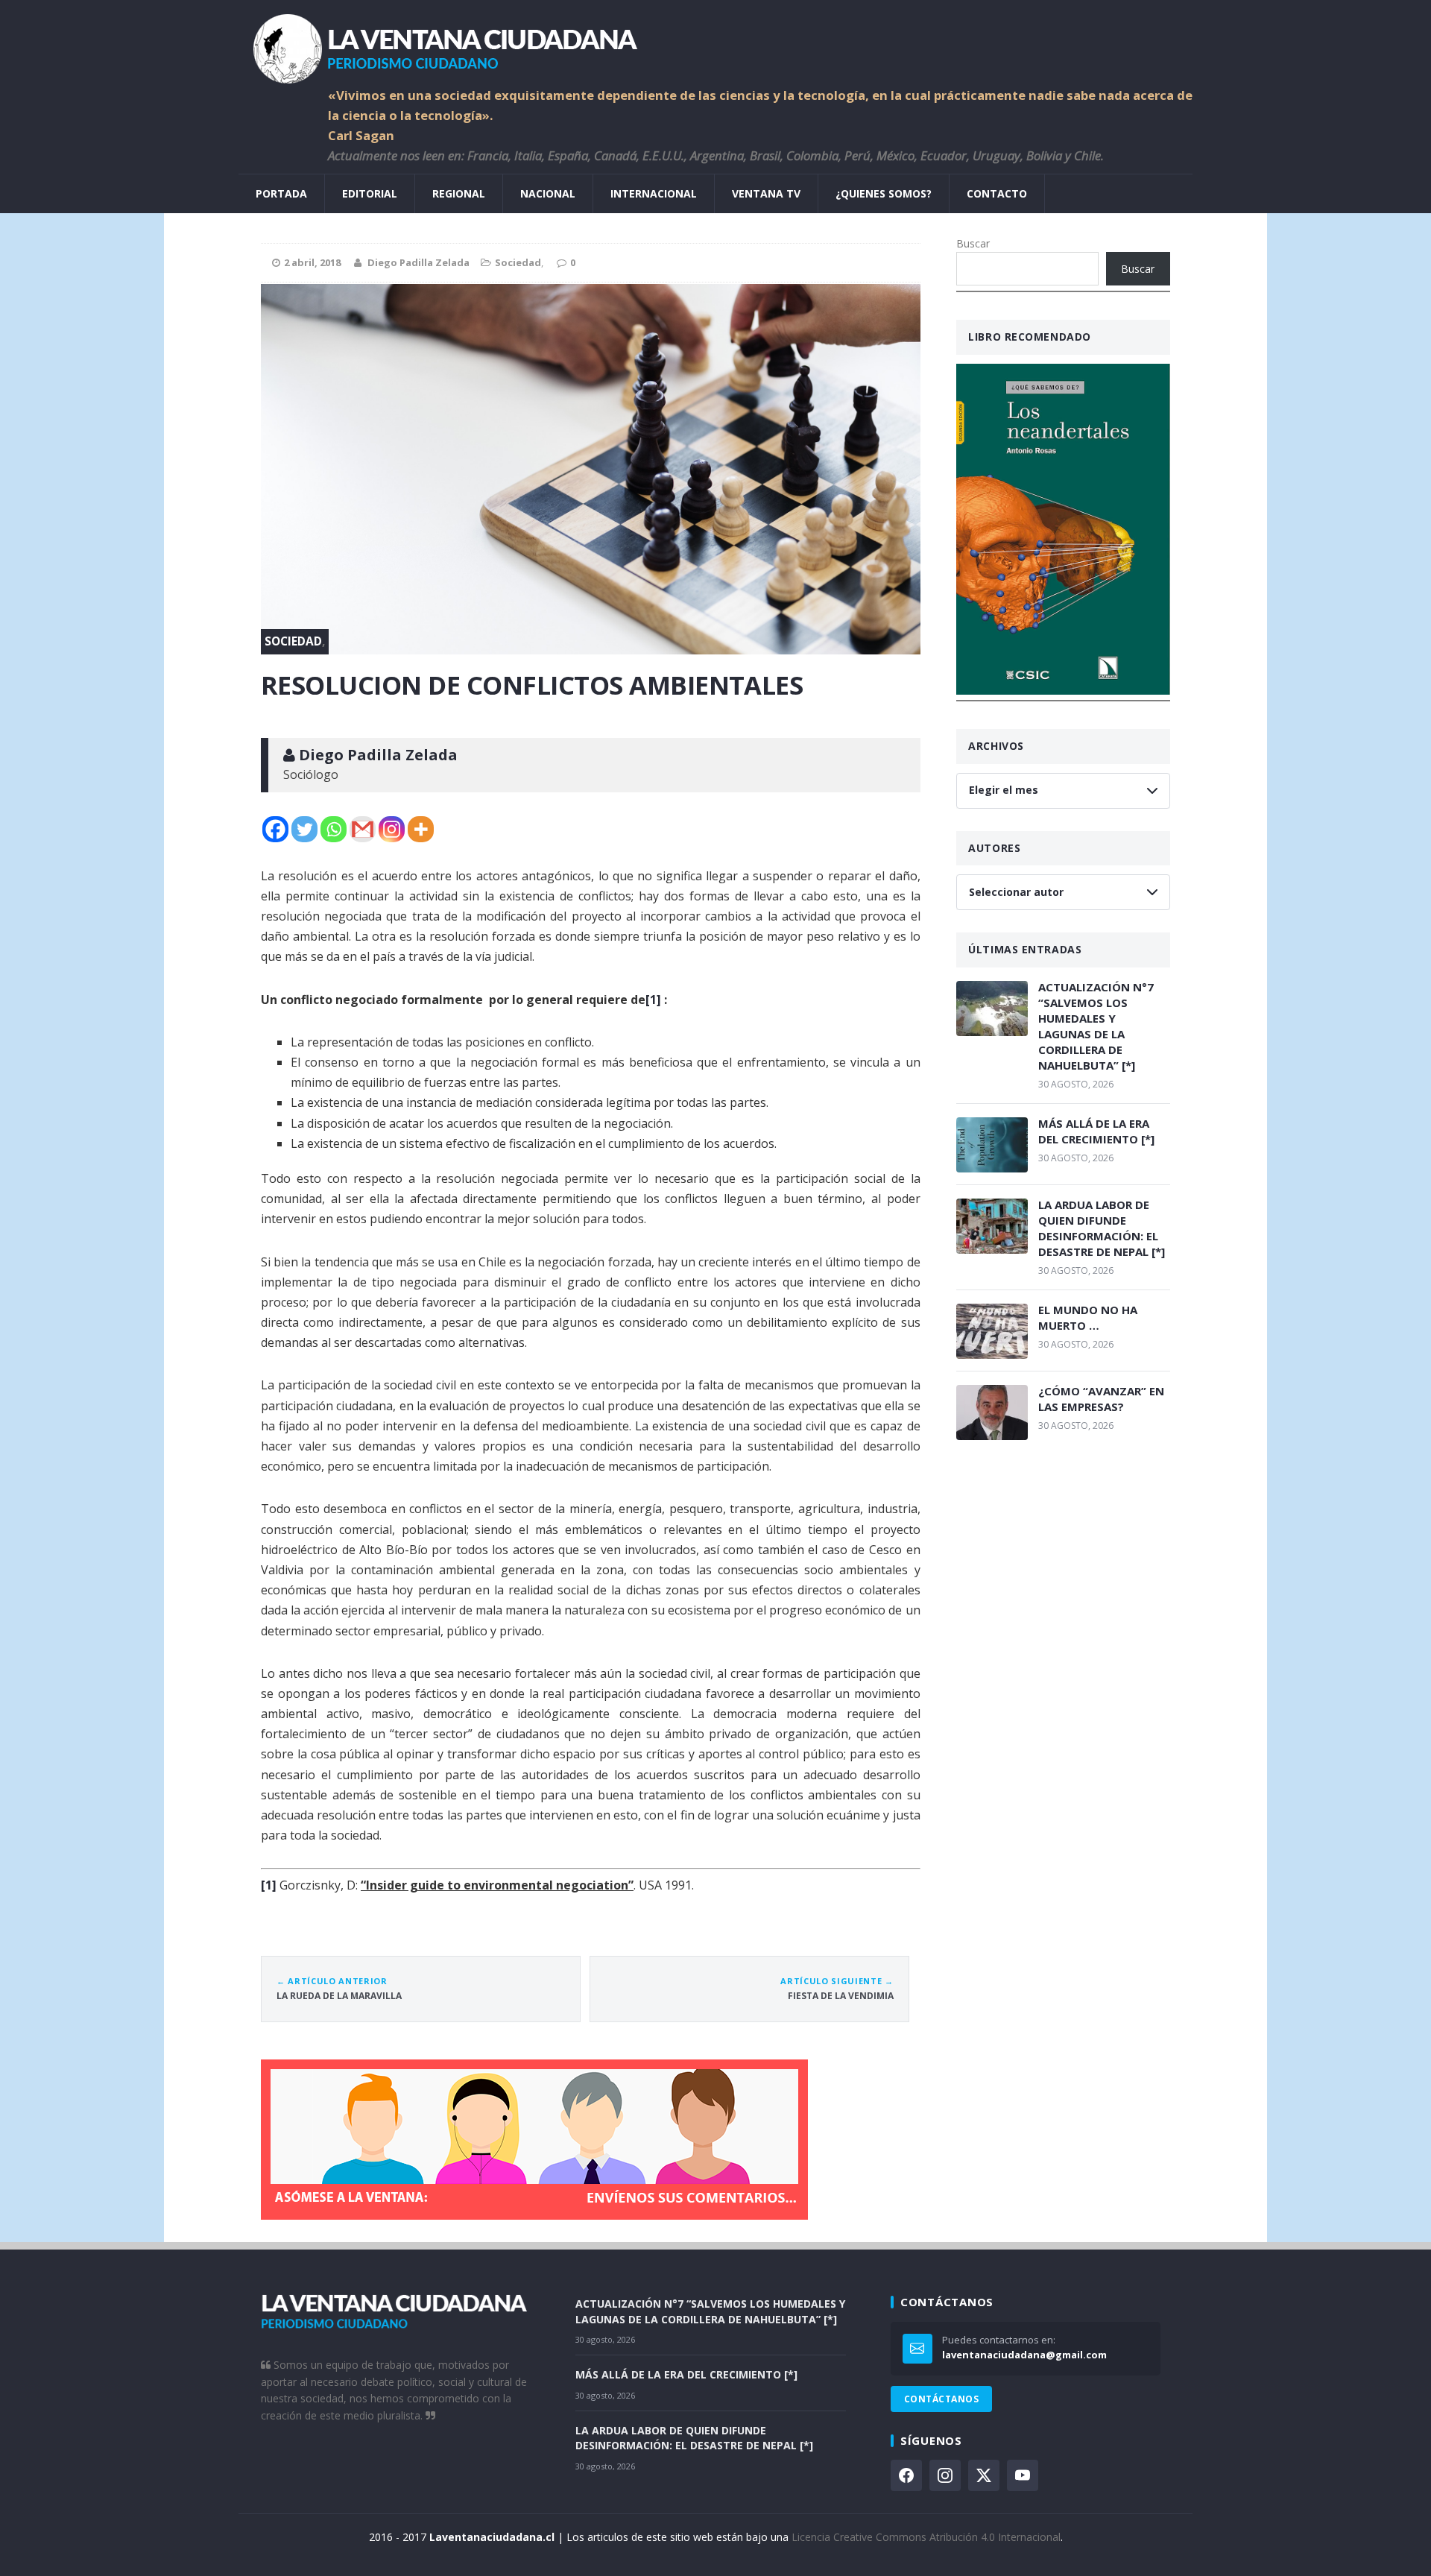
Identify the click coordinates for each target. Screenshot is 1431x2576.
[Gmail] (363, 829)
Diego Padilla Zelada (418, 262)
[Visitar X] (984, 2475)
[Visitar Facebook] (906, 2475)
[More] (421, 829)
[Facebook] (275, 829)
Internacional (654, 193)
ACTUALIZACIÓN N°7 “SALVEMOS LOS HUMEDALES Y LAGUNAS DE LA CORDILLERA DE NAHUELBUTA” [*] (1096, 1026)
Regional (459, 193)
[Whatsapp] (334, 829)
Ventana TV (766, 193)
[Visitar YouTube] (1023, 2475)
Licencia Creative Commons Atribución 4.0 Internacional (926, 2537)
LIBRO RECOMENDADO (1030, 337)
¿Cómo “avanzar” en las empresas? (1101, 1399)
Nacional (548, 193)
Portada (281, 193)
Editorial (370, 193)
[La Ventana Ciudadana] (715, 43)
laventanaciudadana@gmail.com (1024, 2355)
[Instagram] (392, 829)
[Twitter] (304, 829)
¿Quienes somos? (884, 193)
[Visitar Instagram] (945, 2475)
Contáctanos (941, 2399)
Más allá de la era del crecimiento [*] (1096, 1131)
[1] (653, 1000)
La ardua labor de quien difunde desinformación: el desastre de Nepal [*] (1102, 1228)
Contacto (997, 193)
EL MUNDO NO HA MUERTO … (1088, 1317)
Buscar (973, 243)
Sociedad (518, 262)
